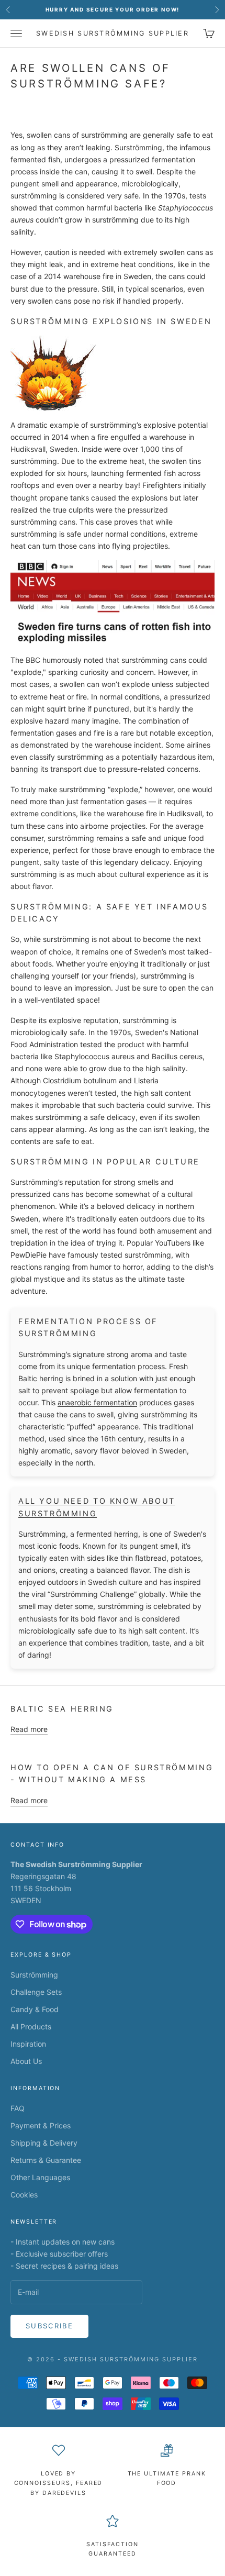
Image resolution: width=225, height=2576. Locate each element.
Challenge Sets (36, 1992)
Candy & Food (35, 2009)
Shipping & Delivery (44, 2143)
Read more (29, 1729)
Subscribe (49, 2326)
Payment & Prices (41, 2125)
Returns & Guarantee (46, 2160)
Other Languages (40, 2177)
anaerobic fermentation (97, 1402)
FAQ (18, 2108)
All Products (31, 2027)
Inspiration (28, 2044)
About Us (26, 2061)
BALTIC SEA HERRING (62, 1709)
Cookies (24, 2195)
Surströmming (34, 1975)
